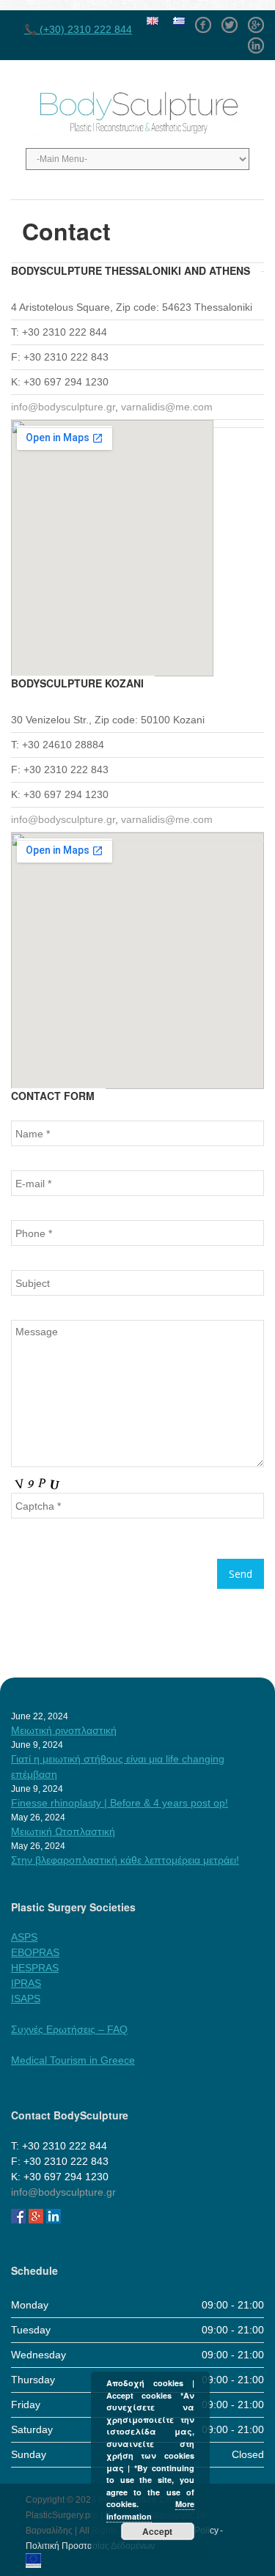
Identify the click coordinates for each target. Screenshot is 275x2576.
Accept (157, 2531)
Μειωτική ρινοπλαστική (64, 1730)
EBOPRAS (35, 1952)
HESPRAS (35, 1968)
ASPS (24, 1937)
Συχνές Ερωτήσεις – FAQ (69, 2029)
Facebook (203, 20)
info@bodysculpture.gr (63, 407)
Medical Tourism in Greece (73, 2060)
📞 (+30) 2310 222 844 (78, 29)
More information (150, 2510)
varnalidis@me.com (167, 407)
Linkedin (256, 40)
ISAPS (26, 1999)
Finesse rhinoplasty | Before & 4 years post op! (120, 1803)
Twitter (230, 20)
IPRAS (26, 1983)
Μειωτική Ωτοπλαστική (63, 1831)
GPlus (256, 20)
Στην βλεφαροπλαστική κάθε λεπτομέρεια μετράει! (125, 1860)
